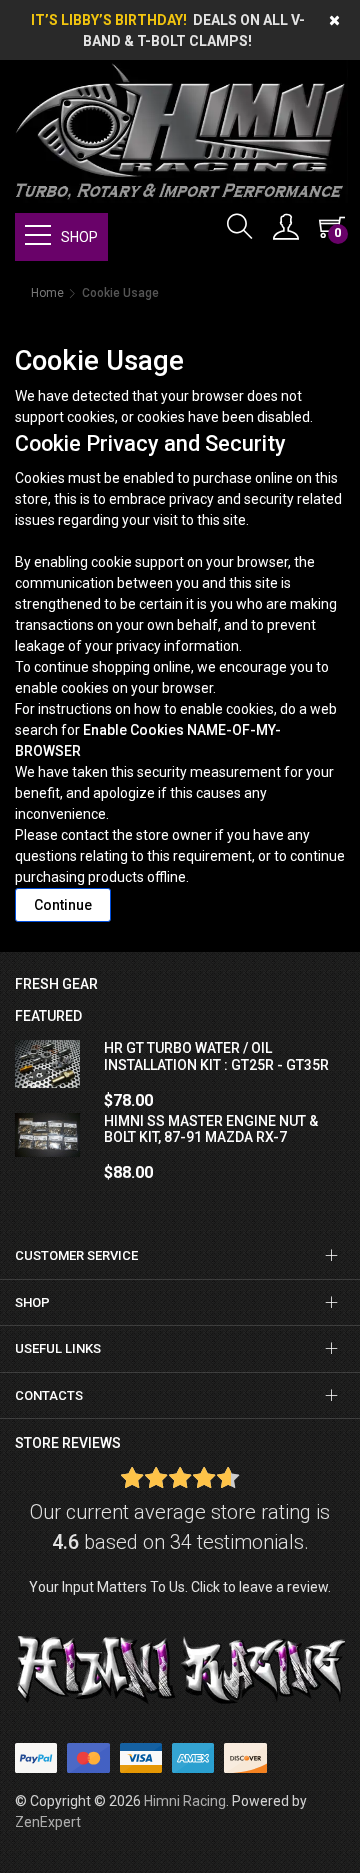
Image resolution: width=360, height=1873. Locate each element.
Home (47, 293)
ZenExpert (48, 1822)
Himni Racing (185, 1801)
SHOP (79, 237)
